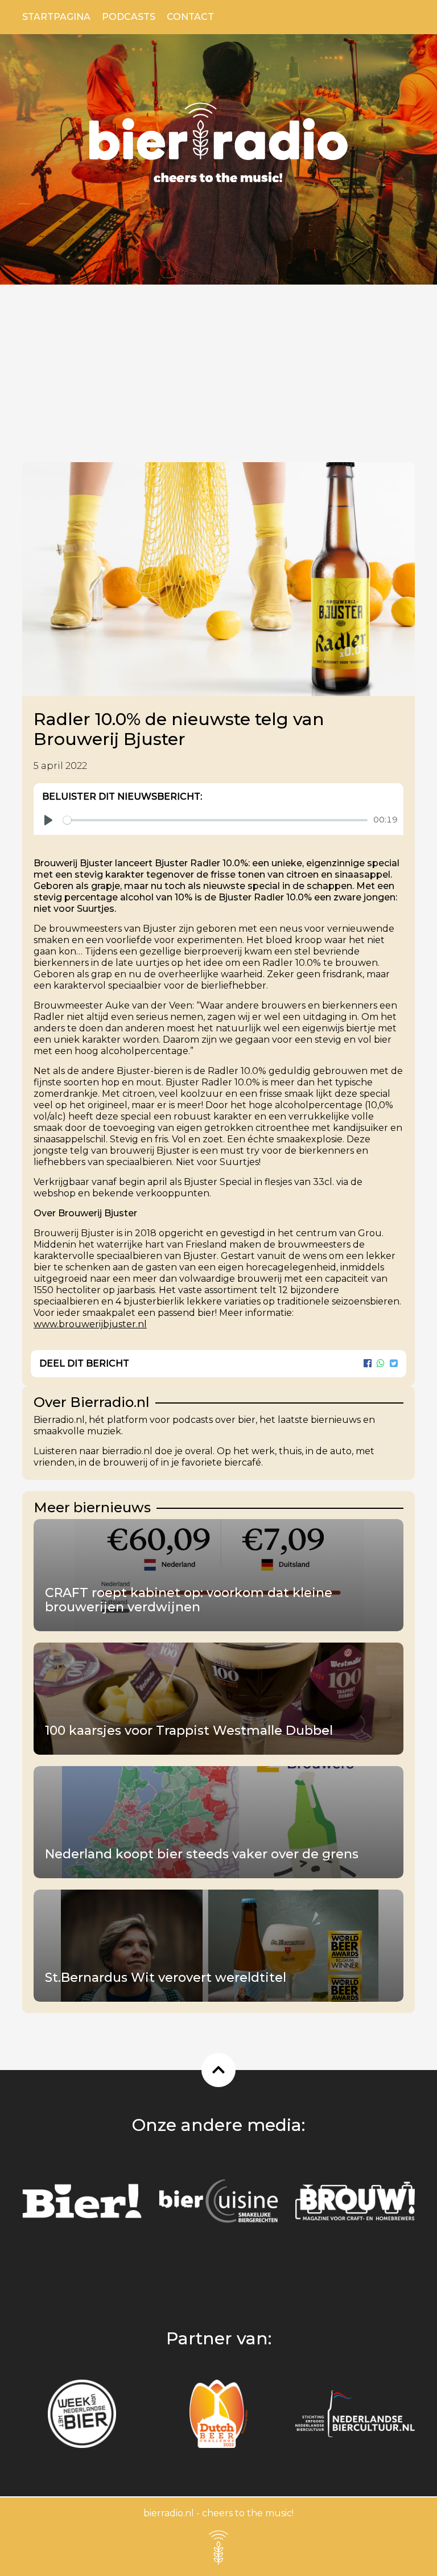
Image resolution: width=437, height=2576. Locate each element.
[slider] (215, 820)
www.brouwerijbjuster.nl (90, 1324)
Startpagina (56, 17)
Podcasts (129, 17)
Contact (190, 17)
